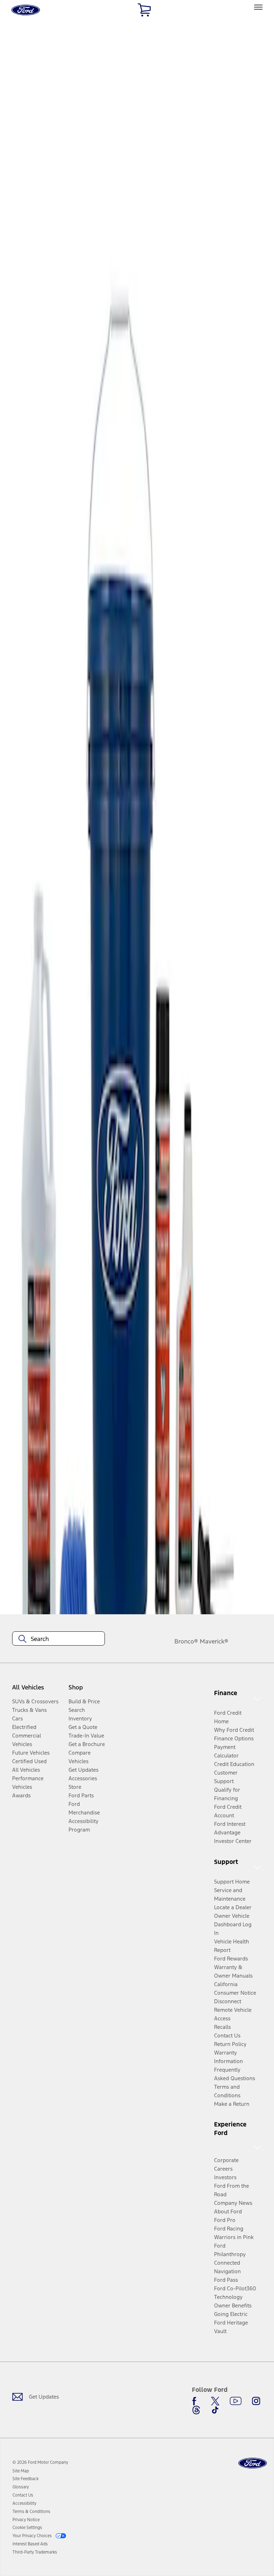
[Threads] (196, 2410)
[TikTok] (215, 2410)
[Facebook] (196, 2401)
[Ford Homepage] (253, 2463)
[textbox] (59, 1639)
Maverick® (214, 1641)
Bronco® (186, 1641)
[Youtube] (236, 2401)
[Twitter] (215, 2401)
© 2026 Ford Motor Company (40, 2462)
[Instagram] (256, 2401)
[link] (21, 2471)
